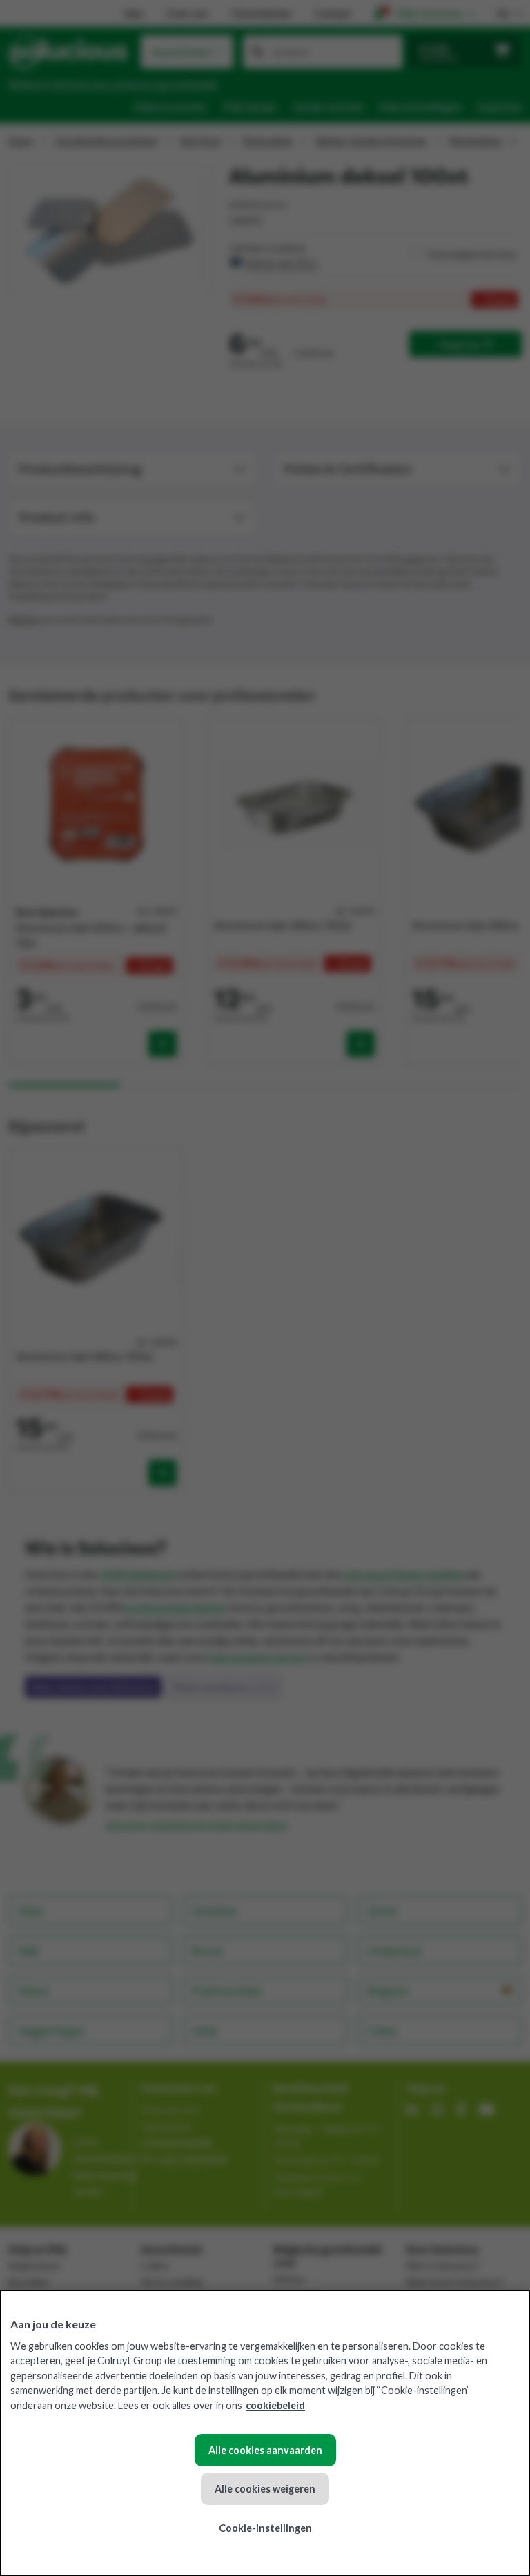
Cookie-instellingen (265, 2528)
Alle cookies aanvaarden (265, 2450)
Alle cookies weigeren (265, 2489)
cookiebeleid (275, 2405)
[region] (265, 2433)
